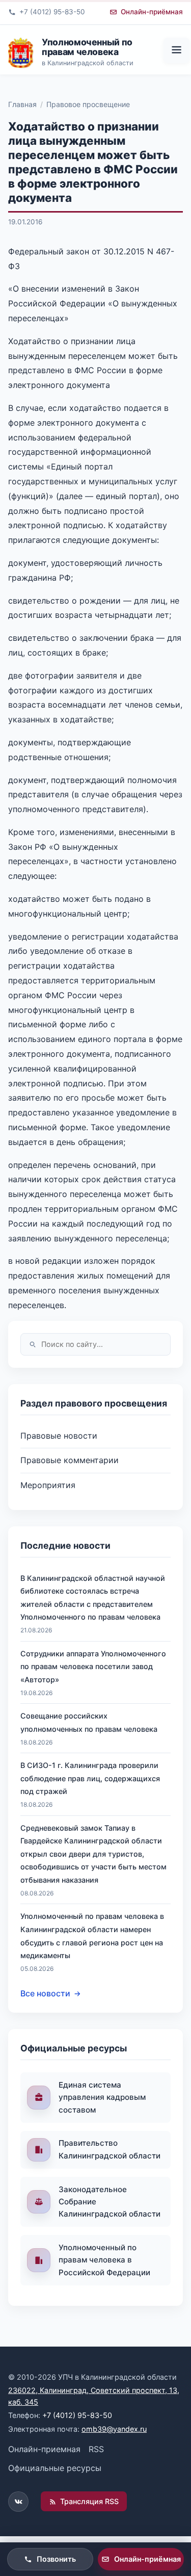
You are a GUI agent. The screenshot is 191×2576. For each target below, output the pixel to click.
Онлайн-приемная (44, 2449)
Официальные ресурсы (55, 2468)
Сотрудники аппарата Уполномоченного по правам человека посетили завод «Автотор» (93, 1667)
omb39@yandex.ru (114, 2429)
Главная (22, 104)
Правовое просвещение (88, 104)
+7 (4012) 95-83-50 (77, 2415)
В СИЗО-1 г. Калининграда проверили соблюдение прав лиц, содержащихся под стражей (90, 1778)
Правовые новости (59, 1436)
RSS (96, 2449)
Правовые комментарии (70, 1460)
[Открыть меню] (176, 50)
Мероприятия (48, 1485)
